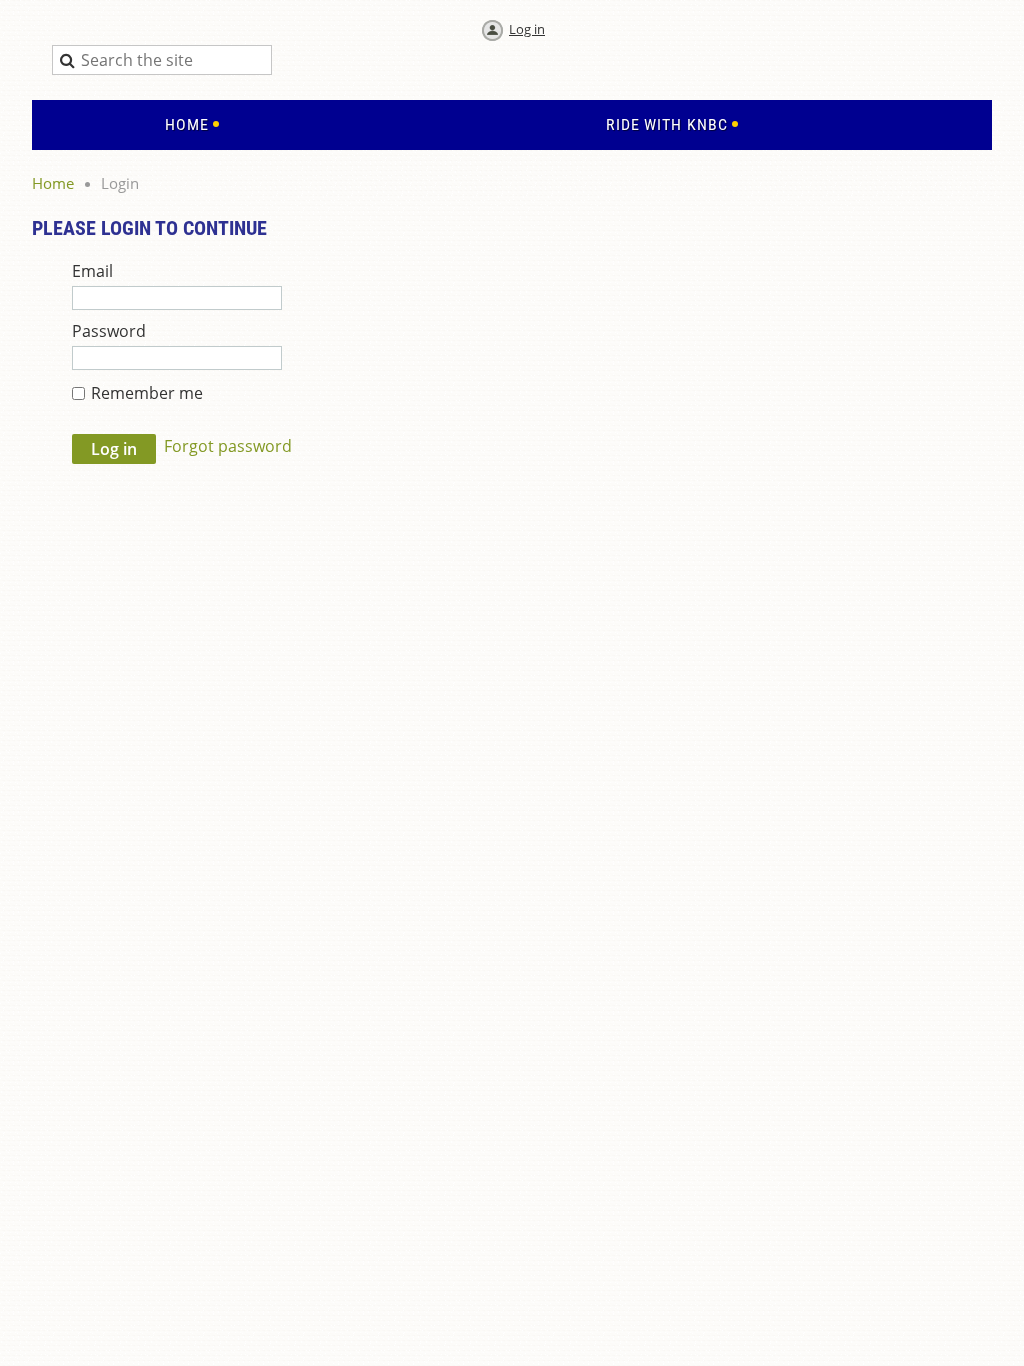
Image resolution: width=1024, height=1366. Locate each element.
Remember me (147, 393)
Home (53, 183)
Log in (527, 29)
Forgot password (228, 446)
